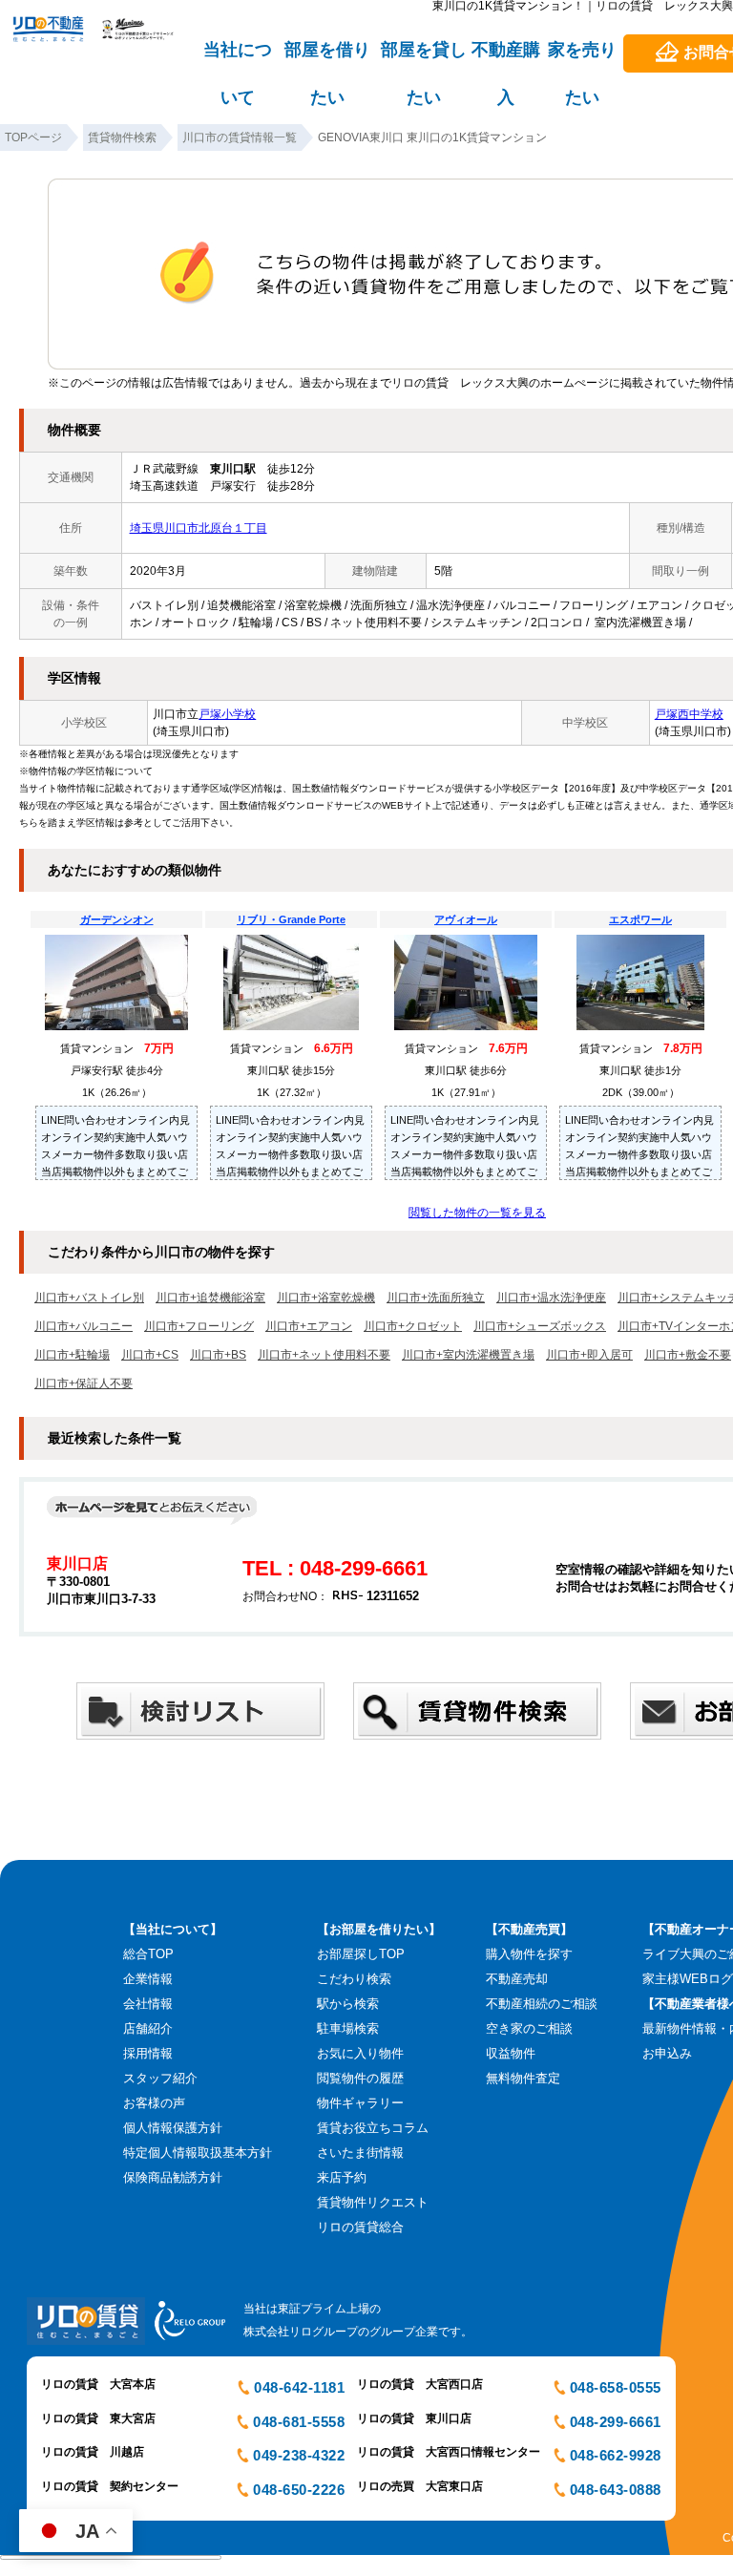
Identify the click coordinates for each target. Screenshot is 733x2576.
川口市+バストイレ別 (89, 1298)
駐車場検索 (348, 2028)
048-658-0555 (616, 2387)
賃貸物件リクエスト (373, 2202)
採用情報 (148, 2053)
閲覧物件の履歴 (360, 2078)
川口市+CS (150, 1355)
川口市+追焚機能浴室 (210, 1298)
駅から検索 (348, 2004)
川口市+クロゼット (413, 1326)
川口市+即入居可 (589, 1355)
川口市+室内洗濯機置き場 (468, 1355)
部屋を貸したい (424, 58)
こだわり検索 (354, 1979)
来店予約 (342, 2177)
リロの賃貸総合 (360, 2227)
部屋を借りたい (327, 58)
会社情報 (148, 2004)
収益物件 (511, 2053)
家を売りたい (582, 58)
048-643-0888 (616, 2490)
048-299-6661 (616, 2422)
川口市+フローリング (199, 1326)
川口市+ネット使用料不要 (324, 1355)
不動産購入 (506, 58)
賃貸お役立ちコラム (373, 2128)
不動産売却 (517, 1979)
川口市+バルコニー (84, 1326)
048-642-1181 (299, 2387)
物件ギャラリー (360, 2103)
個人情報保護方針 (173, 2128)
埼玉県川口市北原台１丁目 (199, 528)
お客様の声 (154, 2103)
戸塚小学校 (227, 714)
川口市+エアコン (309, 1326)
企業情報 (148, 1979)
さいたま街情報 (360, 2153)
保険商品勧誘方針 (173, 2177)
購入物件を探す (529, 1954)
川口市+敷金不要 (688, 1355)
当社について (238, 58)
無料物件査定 (523, 2078)
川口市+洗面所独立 (436, 1298)
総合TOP (148, 1954)
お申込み (667, 2053)
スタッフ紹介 (160, 2078)
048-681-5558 (299, 2422)
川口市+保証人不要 (84, 1383)
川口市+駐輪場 (72, 1355)
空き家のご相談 (529, 2028)
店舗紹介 (148, 2028)
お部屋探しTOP (361, 1954)
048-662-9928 (616, 2455)
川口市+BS (218, 1355)
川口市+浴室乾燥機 (326, 1298)
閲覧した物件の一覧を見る (477, 1213)
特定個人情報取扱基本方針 (198, 2153)
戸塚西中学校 (689, 714)
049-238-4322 (299, 2455)
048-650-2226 (299, 2490)
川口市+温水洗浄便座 (551, 1298)
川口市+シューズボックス (540, 1326)
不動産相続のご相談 (542, 2004)
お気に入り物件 (360, 2053)
